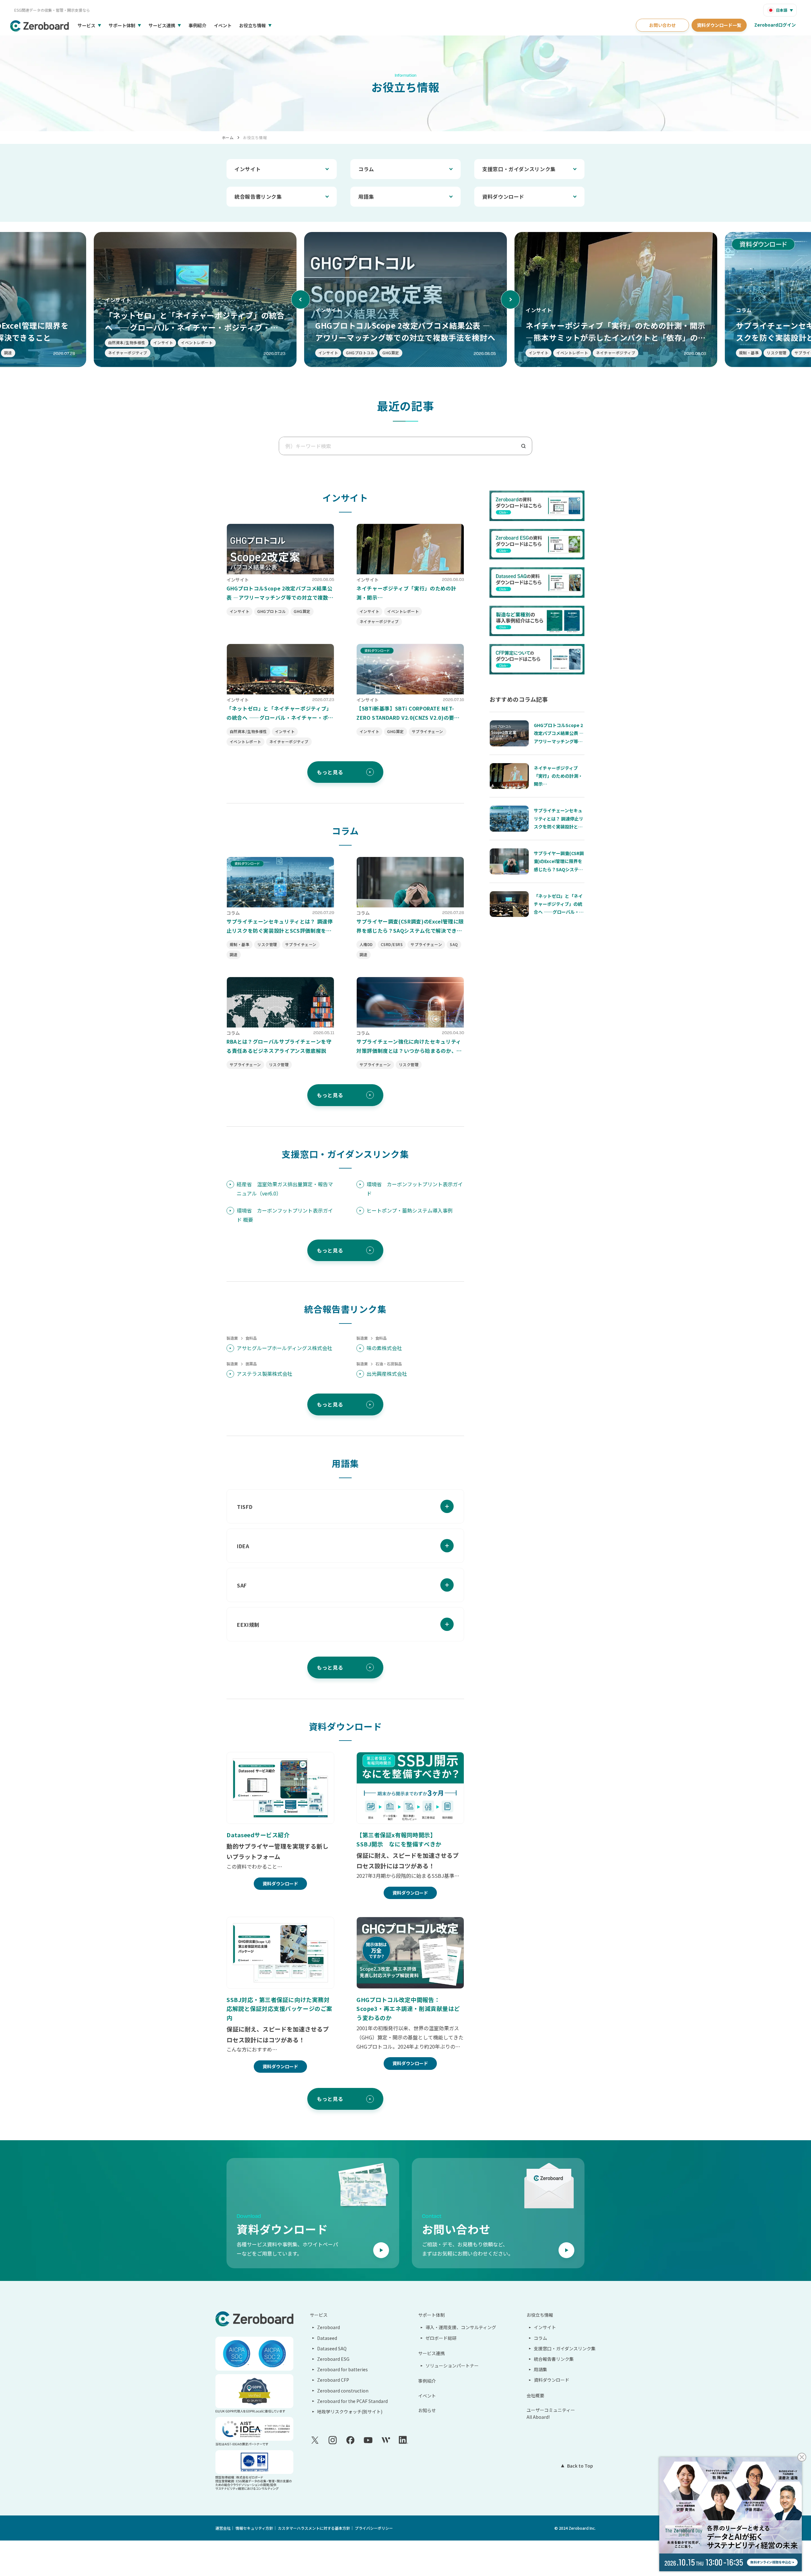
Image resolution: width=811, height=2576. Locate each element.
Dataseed (327, 2338)
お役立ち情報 (252, 25)
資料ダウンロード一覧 (719, 25)
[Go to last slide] (301, 299)
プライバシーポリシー (374, 2528)
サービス (86, 25)
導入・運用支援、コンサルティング (461, 2327)
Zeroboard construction (343, 2391)
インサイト (248, 169)
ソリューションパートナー (452, 2366)
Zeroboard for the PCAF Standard (352, 2401)
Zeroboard (329, 2327)
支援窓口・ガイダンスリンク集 (519, 169)
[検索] (526, 446)
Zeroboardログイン (775, 25)
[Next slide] (510, 299)
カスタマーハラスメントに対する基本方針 (314, 2528)
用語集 (366, 196)
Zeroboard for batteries (342, 2369)
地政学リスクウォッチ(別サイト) (350, 2412)
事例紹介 (197, 25)
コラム (366, 169)
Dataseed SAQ (332, 2348)
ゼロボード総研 (441, 2338)
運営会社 (223, 2528)
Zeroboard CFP (333, 2380)
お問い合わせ (662, 25)
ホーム (228, 137)
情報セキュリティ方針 (254, 2528)
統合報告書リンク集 (258, 196)
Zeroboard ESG (333, 2359)
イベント (223, 25)
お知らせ (427, 2410)
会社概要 (535, 2395)
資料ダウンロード (503, 196)
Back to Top (580, 2466)
